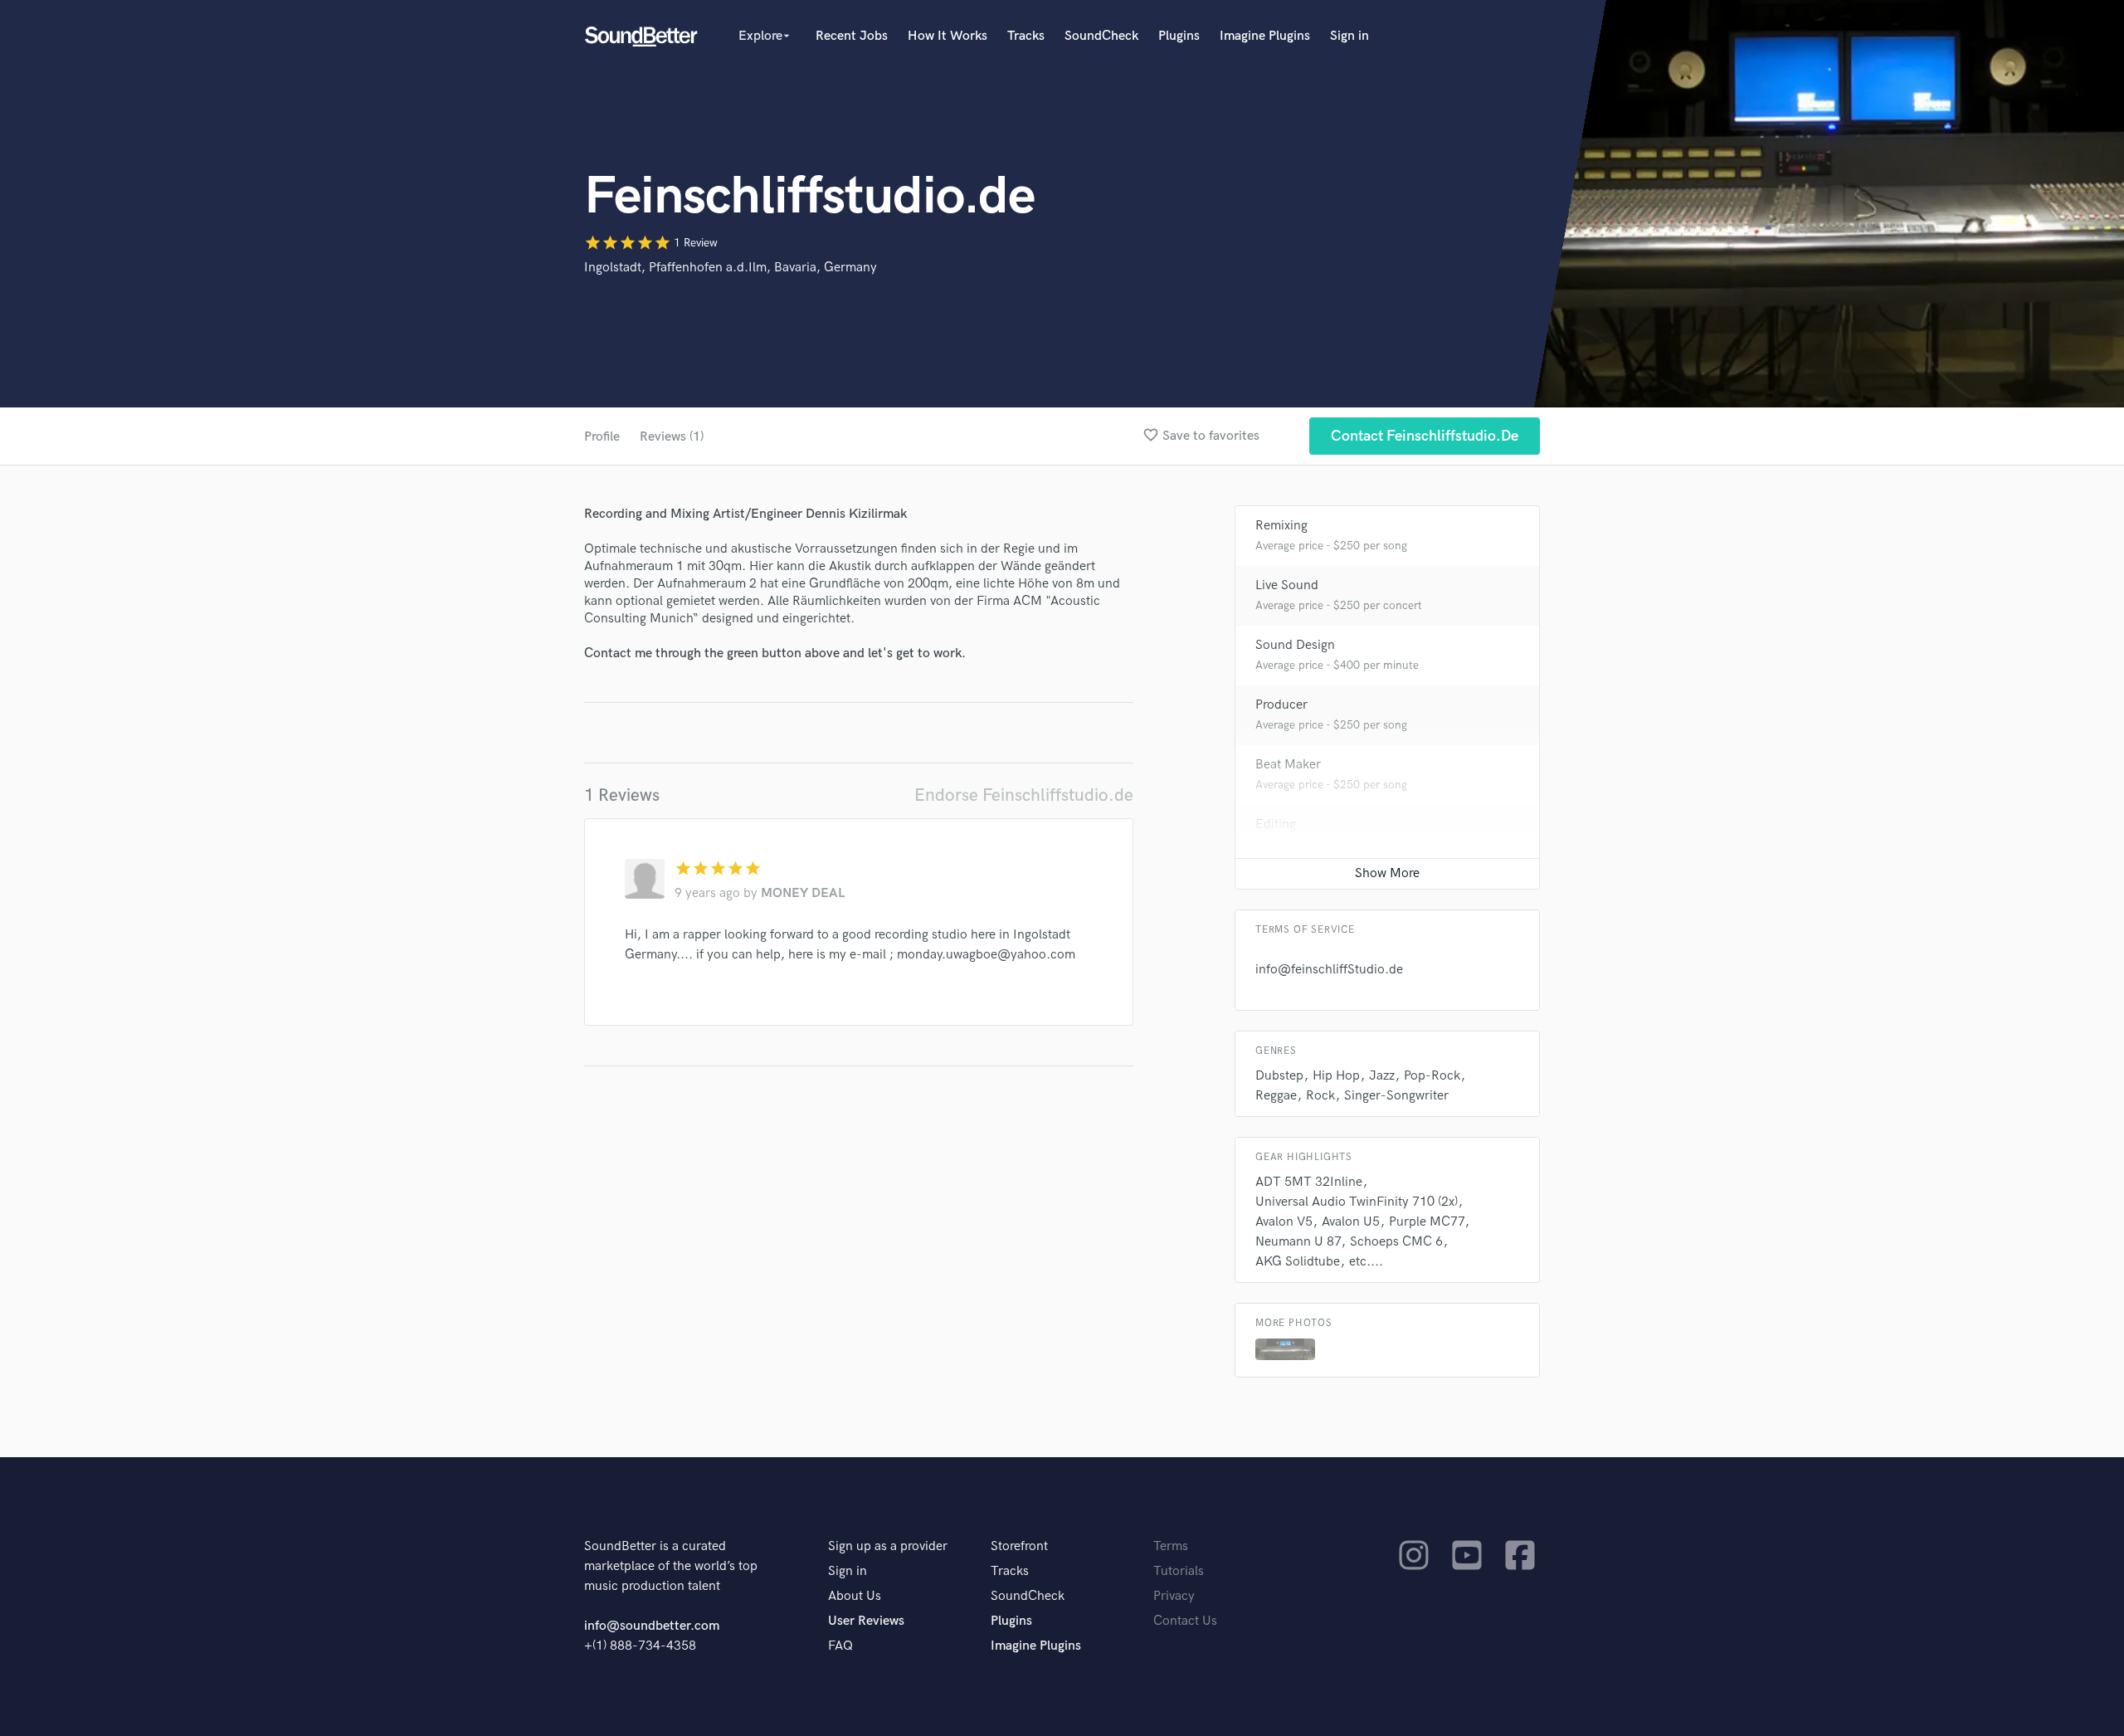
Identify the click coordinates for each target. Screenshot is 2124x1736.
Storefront (1019, 1546)
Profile (602, 437)
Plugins (1179, 36)
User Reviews (866, 1621)
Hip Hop (1336, 1076)
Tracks (1026, 36)
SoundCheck (1101, 36)
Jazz (1382, 1076)
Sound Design (1295, 645)
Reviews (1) (672, 437)
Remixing (1281, 526)
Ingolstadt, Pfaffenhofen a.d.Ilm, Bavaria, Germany (731, 268)
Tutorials (1179, 1571)
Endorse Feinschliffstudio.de (1024, 795)
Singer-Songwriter (1396, 1096)
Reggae (1276, 1096)
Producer (1281, 705)
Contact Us (1185, 1621)
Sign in (1349, 36)
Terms (1171, 1546)
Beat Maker (1288, 765)
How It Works (948, 36)
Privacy (1174, 1596)
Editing (1276, 824)
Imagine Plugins (1265, 36)
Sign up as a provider (888, 1546)
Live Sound (1287, 585)
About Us (855, 1596)
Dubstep (1279, 1076)
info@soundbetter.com (652, 1626)
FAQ (840, 1646)
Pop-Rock (1432, 1076)
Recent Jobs (852, 36)
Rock (1320, 1096)
